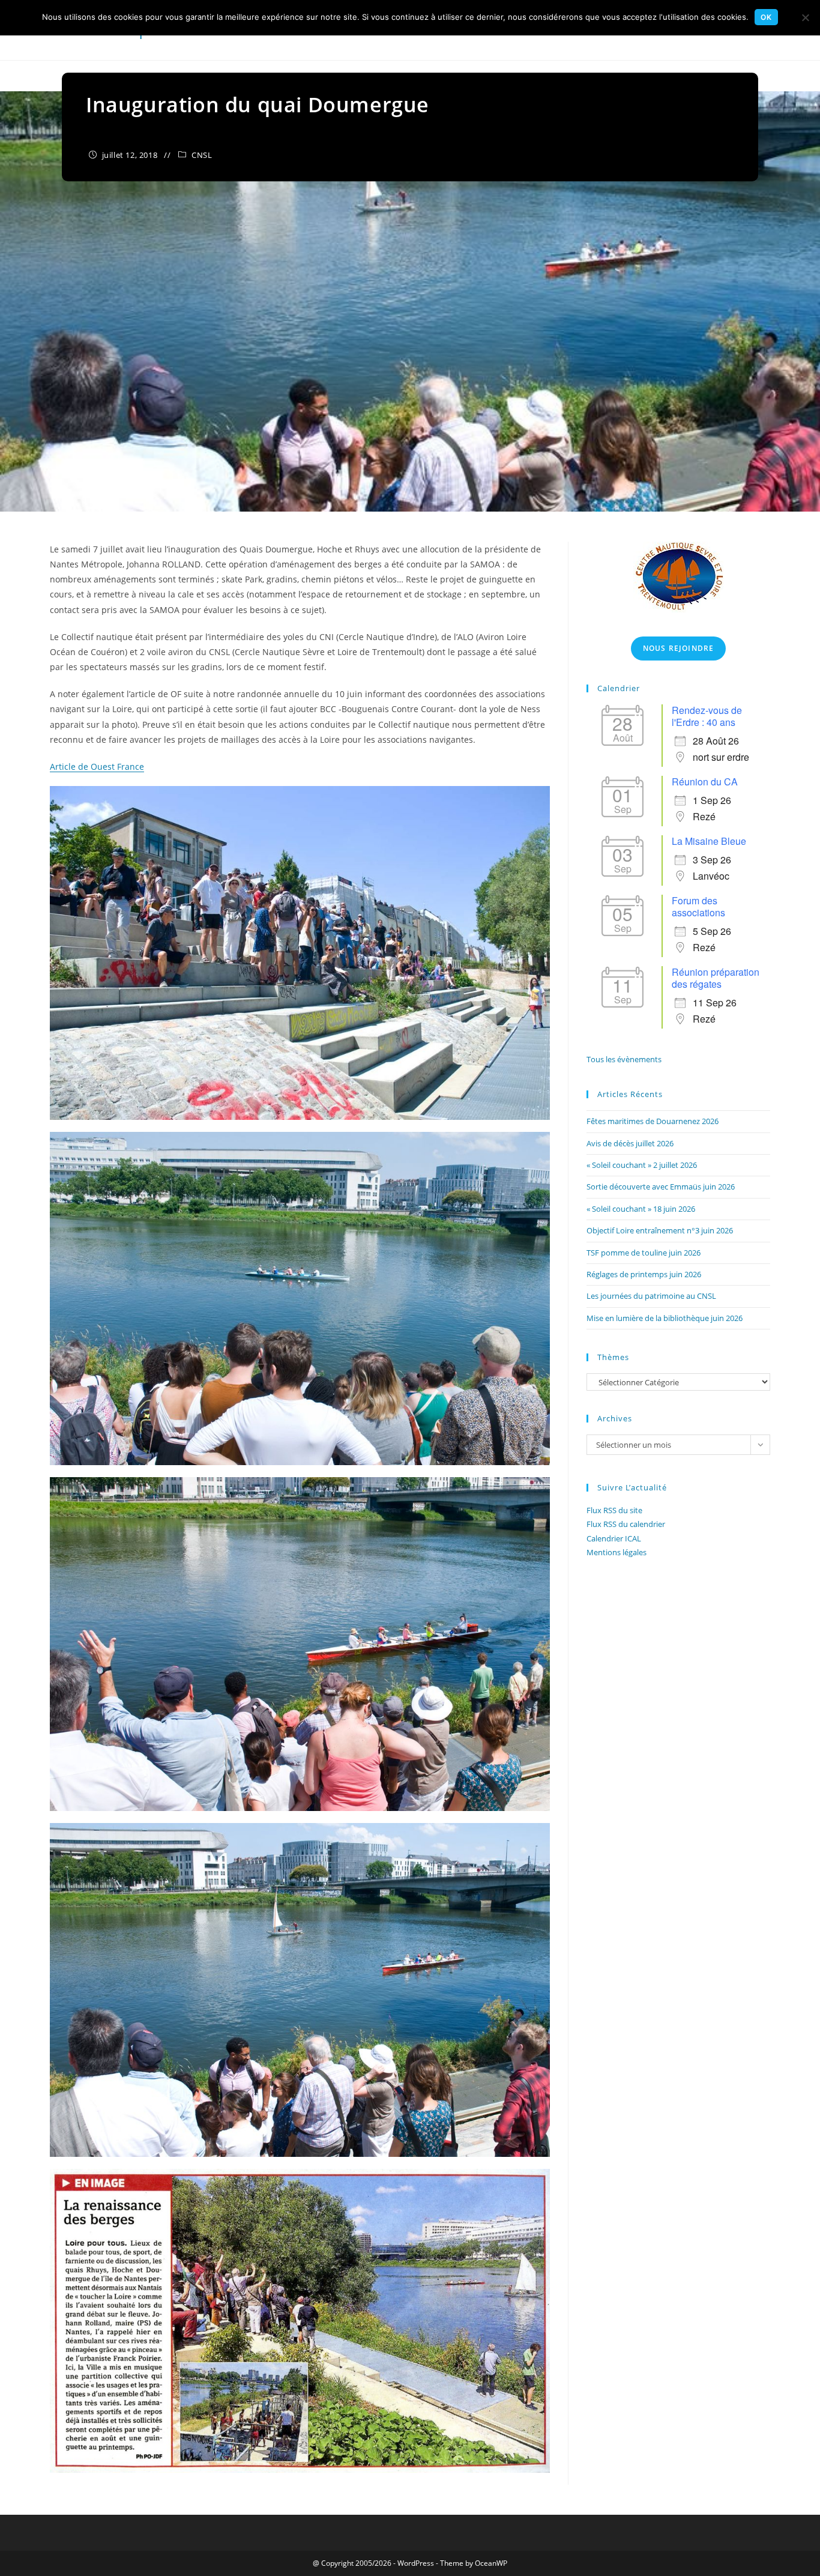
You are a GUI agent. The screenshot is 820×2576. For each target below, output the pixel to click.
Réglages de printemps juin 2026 (644, 1274)
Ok (766, 17)
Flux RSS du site (614, 1510)
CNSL (202, 155)
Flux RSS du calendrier (626, 1524)
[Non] (805, 17)
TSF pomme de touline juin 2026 (644, 1253)
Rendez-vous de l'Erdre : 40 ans (707, 716)
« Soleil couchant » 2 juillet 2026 (642, 1165)
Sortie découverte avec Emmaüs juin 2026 (661, 1187)
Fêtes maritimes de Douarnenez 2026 (653, 1121)
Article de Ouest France (97, 766)
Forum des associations (698, 906)
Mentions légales (617, 1552)
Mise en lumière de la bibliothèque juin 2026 (665, 1318)
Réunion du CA (705, 782)
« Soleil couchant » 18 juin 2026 (641, 1209)
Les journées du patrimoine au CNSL (651, 1296)
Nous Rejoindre (679, 648)
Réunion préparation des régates (716, 978)
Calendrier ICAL (614, 1538)
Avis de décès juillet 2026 (630, 1143)
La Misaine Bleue (709, 841)
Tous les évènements (624, 1059)
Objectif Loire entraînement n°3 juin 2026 (660, 1230)
